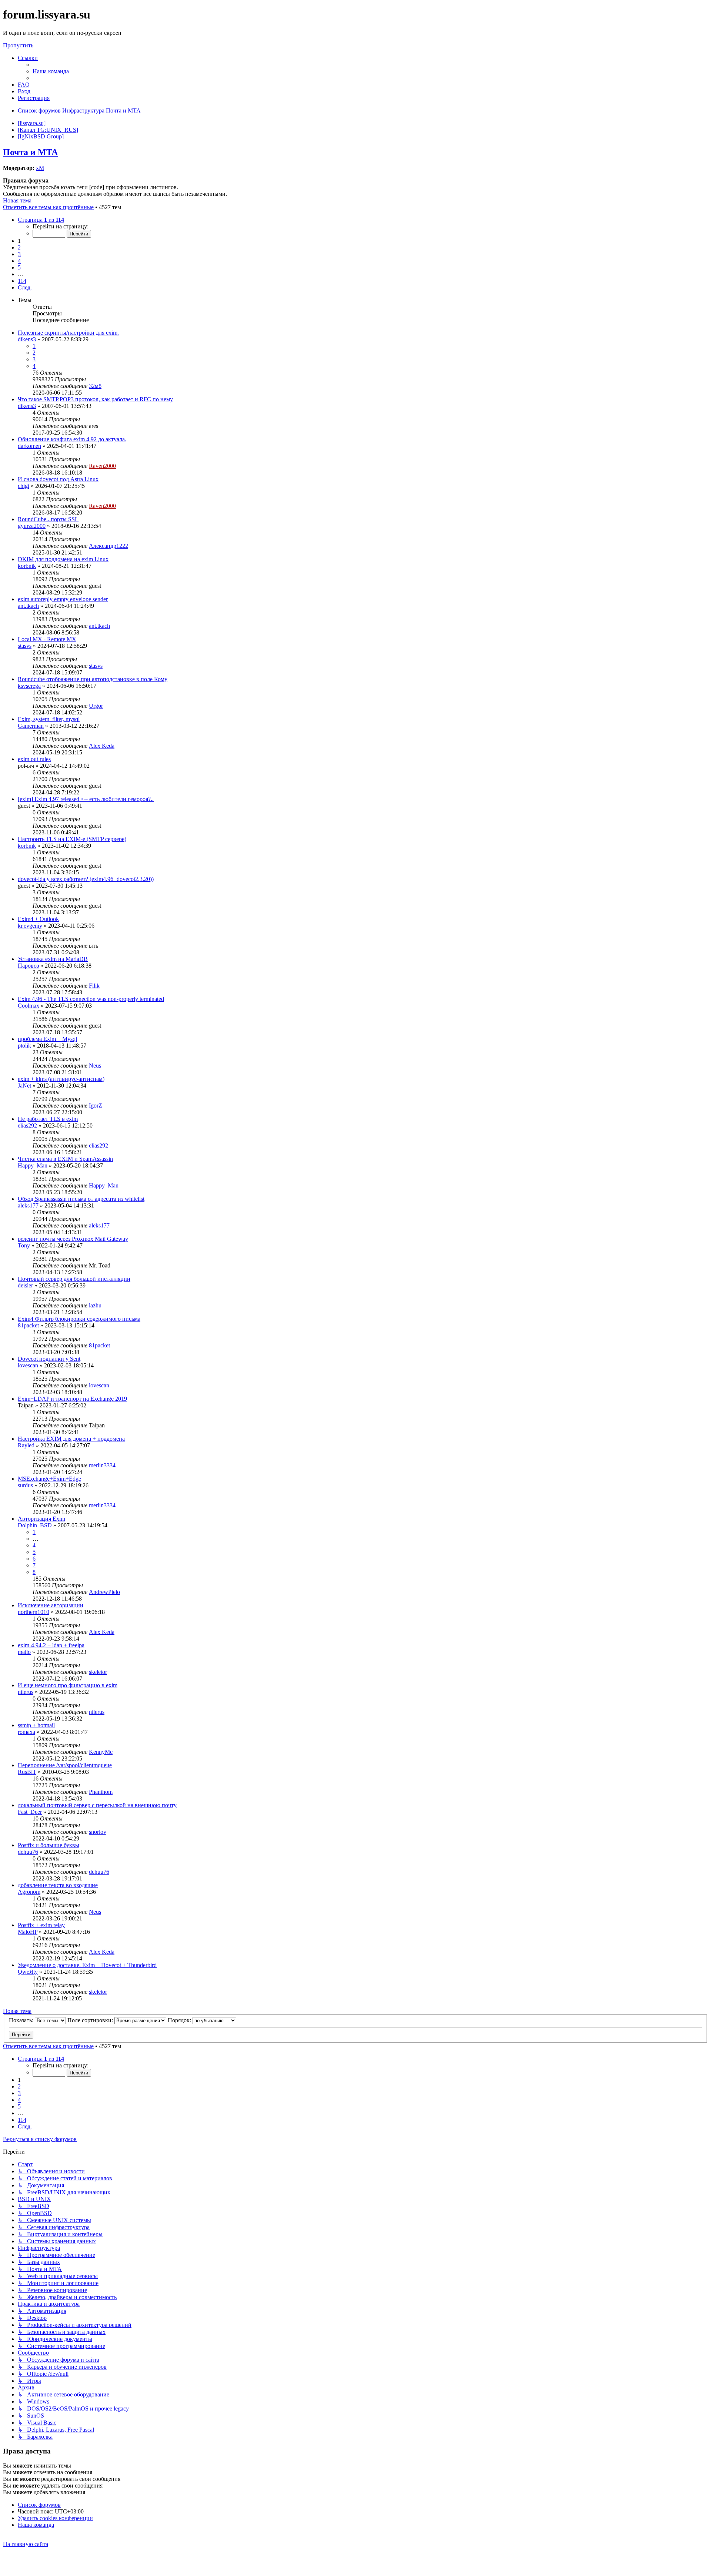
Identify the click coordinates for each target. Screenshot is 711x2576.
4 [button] (19, 261)
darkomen (29, 446)
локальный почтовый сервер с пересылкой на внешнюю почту (97, 1805)
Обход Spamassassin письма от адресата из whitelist (81, 1199)
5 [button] (19, 267)
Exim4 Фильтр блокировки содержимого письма (79, 1319)
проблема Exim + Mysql (47, 1039)
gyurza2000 (32, 526)
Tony (24, 1245)
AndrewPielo (104, 1592)
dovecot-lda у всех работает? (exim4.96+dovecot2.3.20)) (86, 879)
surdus (25, 1485)
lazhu (95, 1305)
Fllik (94, 986)
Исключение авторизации (51, 1605)
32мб (95, 386)
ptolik (24, 1046)
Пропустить (18, 45)
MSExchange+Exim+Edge (49, 1479)
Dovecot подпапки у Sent (49, 1359)
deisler (25, 1285)
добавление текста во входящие (58, 1885)
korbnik (27, 566)
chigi (24, 486)
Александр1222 (109, 546)
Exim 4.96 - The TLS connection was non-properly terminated (91, 999)
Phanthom (101, 1792)
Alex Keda (102, 746)
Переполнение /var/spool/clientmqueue (65, 1765)
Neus (95, 1066)
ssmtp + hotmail (36, 1725)
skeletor (98, 1672)
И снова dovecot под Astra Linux (58, 479)
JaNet (24, 1086)
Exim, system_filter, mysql (49, 719)
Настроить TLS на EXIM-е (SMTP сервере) (72, 839)
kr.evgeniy (30, 926)
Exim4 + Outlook (38, 919)
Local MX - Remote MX (47, 639)
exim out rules (34, 759)
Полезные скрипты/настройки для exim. (68, 333)
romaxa (26, 1732)
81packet (28, 1325)
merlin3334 (102, 1465)
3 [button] (19, 254)
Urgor (96, 706)
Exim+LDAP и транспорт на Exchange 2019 (72, 1399)
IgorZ (96, 1106)
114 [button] (22, 281)
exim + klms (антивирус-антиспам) (61, 1079)
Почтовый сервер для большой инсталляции (74, 1279)
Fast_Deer (30, 1812)
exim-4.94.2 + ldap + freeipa (51, 1645)
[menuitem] (51, 71)
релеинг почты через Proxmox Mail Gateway (73, 1239)
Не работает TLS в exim (48, 1119)
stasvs (25, 646)
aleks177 (28, 1205)
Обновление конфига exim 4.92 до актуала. (72, 439)
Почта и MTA (30, 152)
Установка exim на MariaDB (53, 959)
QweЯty (28, 1972)
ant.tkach (28, 606)
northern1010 (34, 1612)
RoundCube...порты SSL (48, 519)
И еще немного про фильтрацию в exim (68, 1685)
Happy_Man (33, 1165)
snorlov (98, 1832)
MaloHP (28, 1932)
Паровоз (28, 966)
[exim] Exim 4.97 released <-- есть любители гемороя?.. (86, 799)
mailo (24, 1652)
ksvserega (29, 686)
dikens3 (27, 339)
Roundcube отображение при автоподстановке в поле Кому (93, 679)
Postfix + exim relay (41, 1925)
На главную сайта (26, 2544)
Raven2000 (102, 466)
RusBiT (27, 1772)
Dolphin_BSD (35, 1525)
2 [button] (19, 247)
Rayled (26, 1445)
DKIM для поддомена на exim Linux (63, 559)
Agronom (29, 1892)
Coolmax (29, 1006)
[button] (41, 220)
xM (40, 168)
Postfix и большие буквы (49, 1845)
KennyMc (101, 1752)
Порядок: (180, 2020)
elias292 (27, 1125)
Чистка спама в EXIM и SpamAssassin (65, 1159)
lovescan (28, 1365)
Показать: (22, 2020)
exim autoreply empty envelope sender (63, 599)
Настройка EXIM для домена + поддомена (71, 1439)
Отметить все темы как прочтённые (48, 207)
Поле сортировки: (91, 2020)
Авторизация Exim (41, 1519)
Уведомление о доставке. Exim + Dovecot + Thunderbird (87, 1965)
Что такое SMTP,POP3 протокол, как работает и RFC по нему (95, 399)
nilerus (26, 1692)
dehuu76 (28, 1852)
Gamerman (31, 726)
